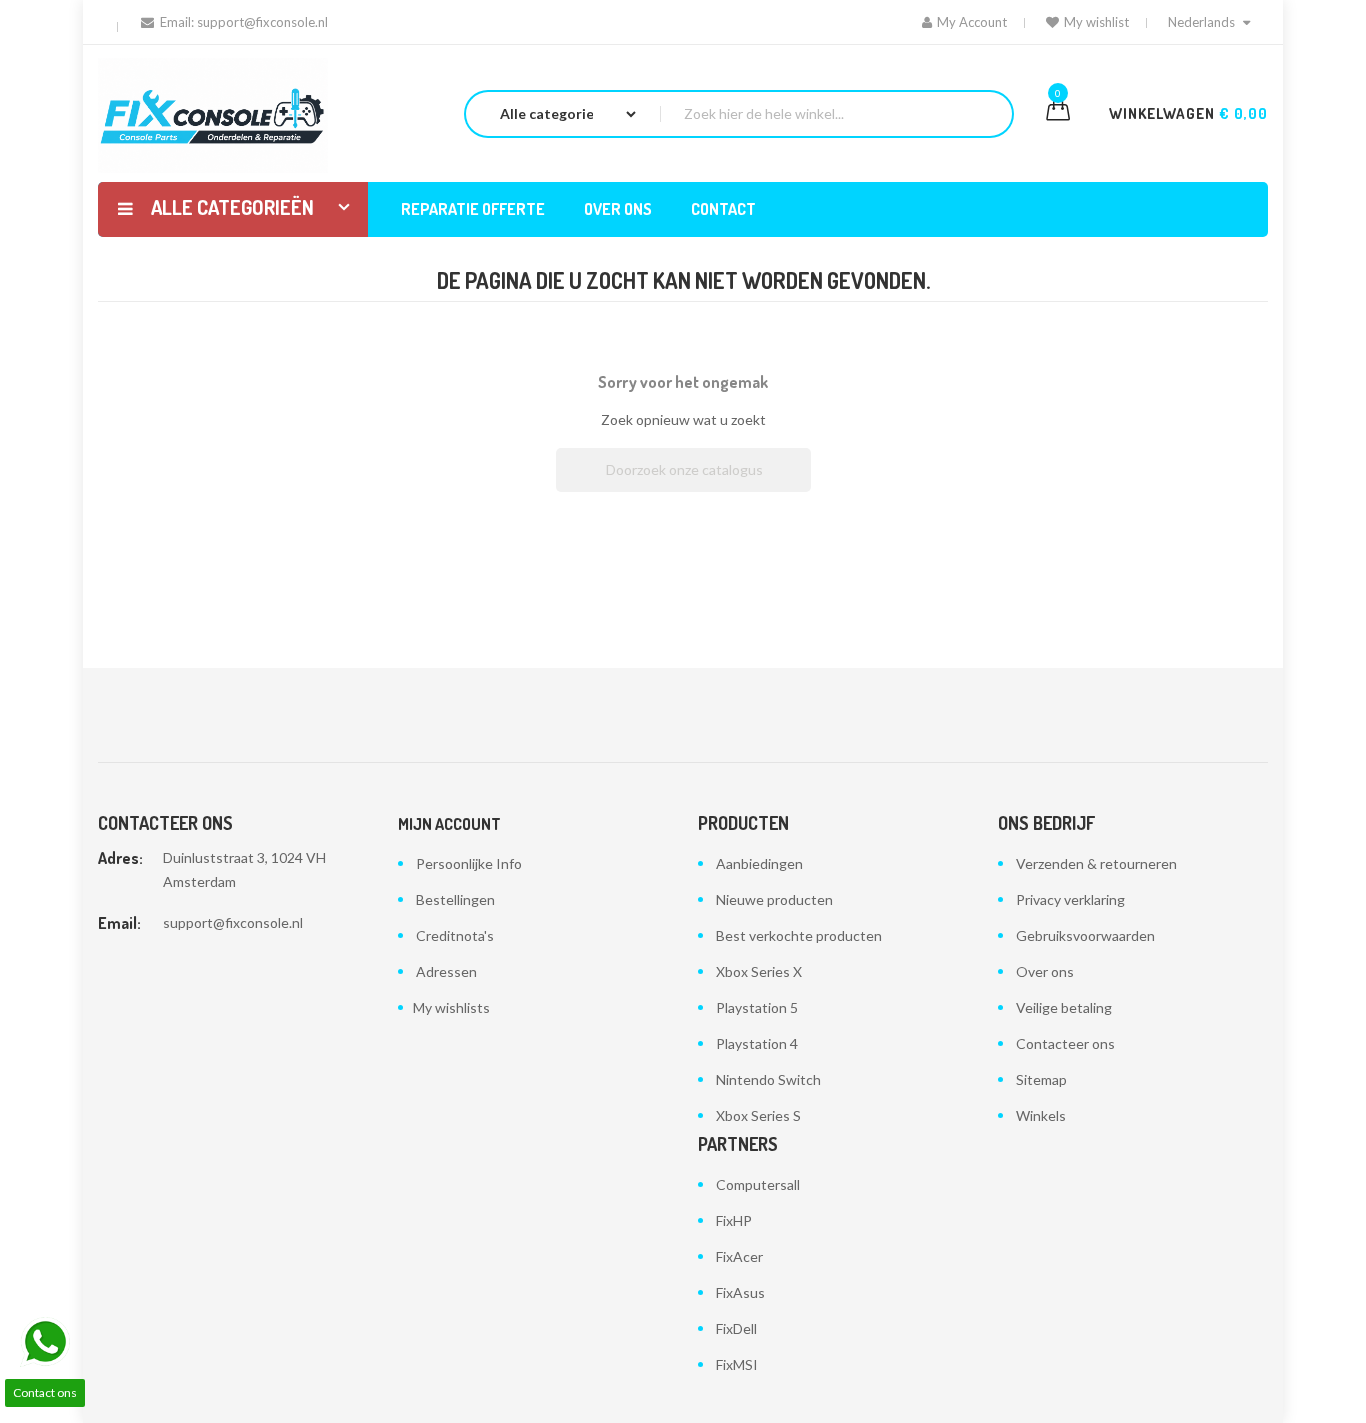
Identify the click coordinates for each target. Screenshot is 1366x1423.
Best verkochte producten (799, 935)
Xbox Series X (759, 971)
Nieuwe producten (774, 899)
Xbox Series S (758, 1115)
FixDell (736, 1328)
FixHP (734, 1220)
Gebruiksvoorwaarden (1085, 935)
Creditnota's (455, 935)
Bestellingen (455, 899)
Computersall (758, 1184)
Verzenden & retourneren (1096, 863)
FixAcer (739, 1256)
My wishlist (1096, 22)
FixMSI (737, 1364)
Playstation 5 (757, 1007)
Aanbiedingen (759, 863)
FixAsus (740, 1292)
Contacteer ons (1065, 1043)
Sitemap (1041, 1079)
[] (803, 486)
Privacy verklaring (1070, 899)
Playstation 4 (757, 1043)
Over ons (1045, 971)
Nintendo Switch (768, 1079)
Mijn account (449, 824)
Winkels (1041, 1115)
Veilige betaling (1064, 1007)
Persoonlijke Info (469, 863)
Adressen (446, 971)
